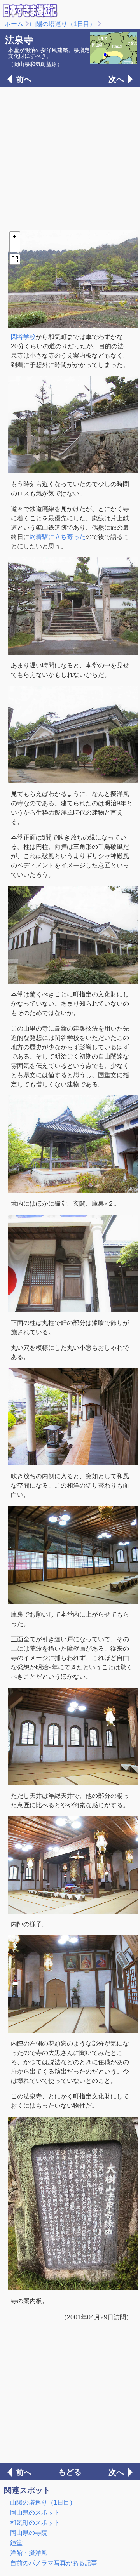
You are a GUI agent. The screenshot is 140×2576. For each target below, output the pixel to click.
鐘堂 (16, 2543)
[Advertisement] (70, 158)
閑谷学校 (23, 337)
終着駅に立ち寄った (58, 537)
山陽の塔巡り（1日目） (63, 24)
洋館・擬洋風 (29, 2553)
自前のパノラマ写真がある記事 (54, 2563)
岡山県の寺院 (29, 2533)
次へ (116, 79)
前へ (24, 79)
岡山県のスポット (35, 2513)
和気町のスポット (35, 2523)
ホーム (14, 24)
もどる (70, 2472)
